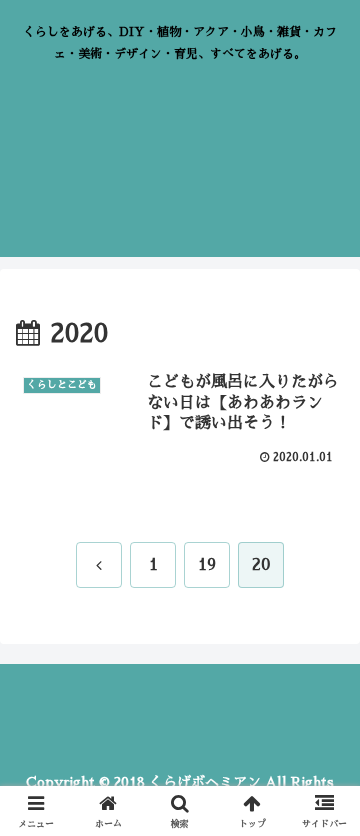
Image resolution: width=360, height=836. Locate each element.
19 (207, 565)
